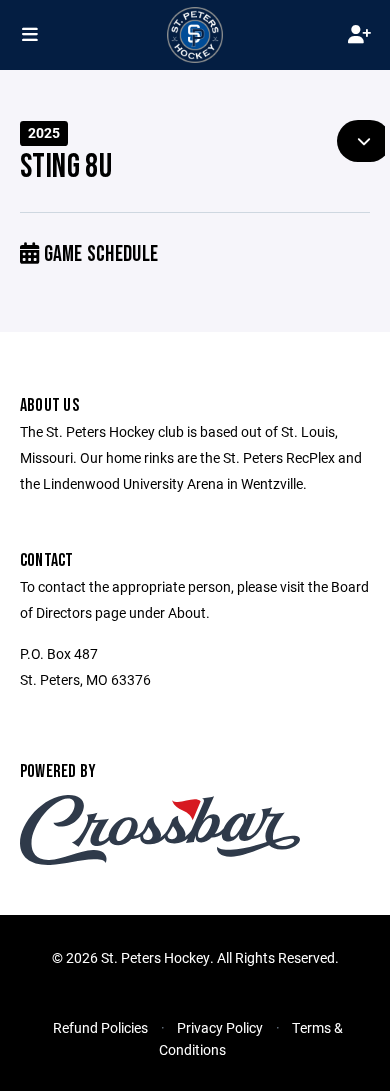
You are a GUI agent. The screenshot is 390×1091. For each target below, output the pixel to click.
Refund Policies (100, 1027)
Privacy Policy (220, 1027)
